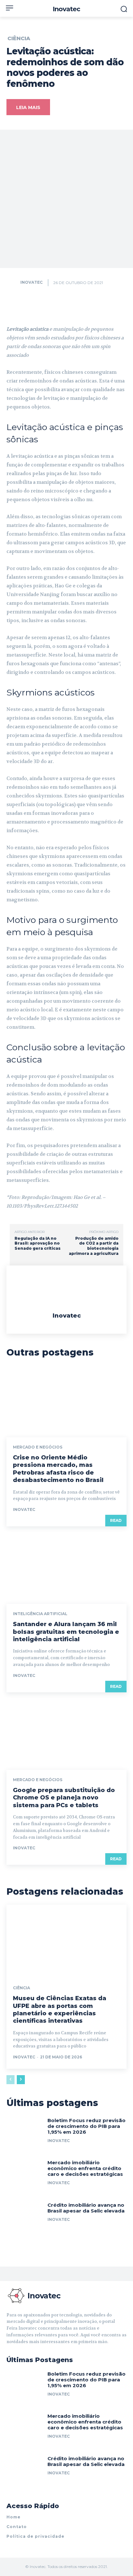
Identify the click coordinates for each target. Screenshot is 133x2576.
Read (116, 1520)
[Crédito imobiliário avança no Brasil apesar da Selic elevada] (25, 2219)
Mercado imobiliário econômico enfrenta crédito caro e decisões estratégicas (85, 2168)
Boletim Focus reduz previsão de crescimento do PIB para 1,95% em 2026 (87, 2126)
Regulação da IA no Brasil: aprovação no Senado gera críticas (38, 1243)
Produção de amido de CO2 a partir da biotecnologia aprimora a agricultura (94, 1246)
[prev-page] (10, 2080)
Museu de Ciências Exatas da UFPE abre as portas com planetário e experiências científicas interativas (60, 2010)
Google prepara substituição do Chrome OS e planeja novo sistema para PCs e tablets (64, 1798)
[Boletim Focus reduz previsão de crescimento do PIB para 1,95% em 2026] (25, 2134)
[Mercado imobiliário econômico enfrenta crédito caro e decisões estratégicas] (25, 2176)
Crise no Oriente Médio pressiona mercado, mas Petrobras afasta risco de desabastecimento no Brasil (58, 1469)
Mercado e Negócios (38, 1447)
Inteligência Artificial (40, 1614)
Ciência (19, 39)
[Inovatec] (13, 282)
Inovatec (31, 282)
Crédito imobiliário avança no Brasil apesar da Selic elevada (86, 2208)
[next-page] (21, 2080)
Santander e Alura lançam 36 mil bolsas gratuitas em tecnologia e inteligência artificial (66, 1632)
